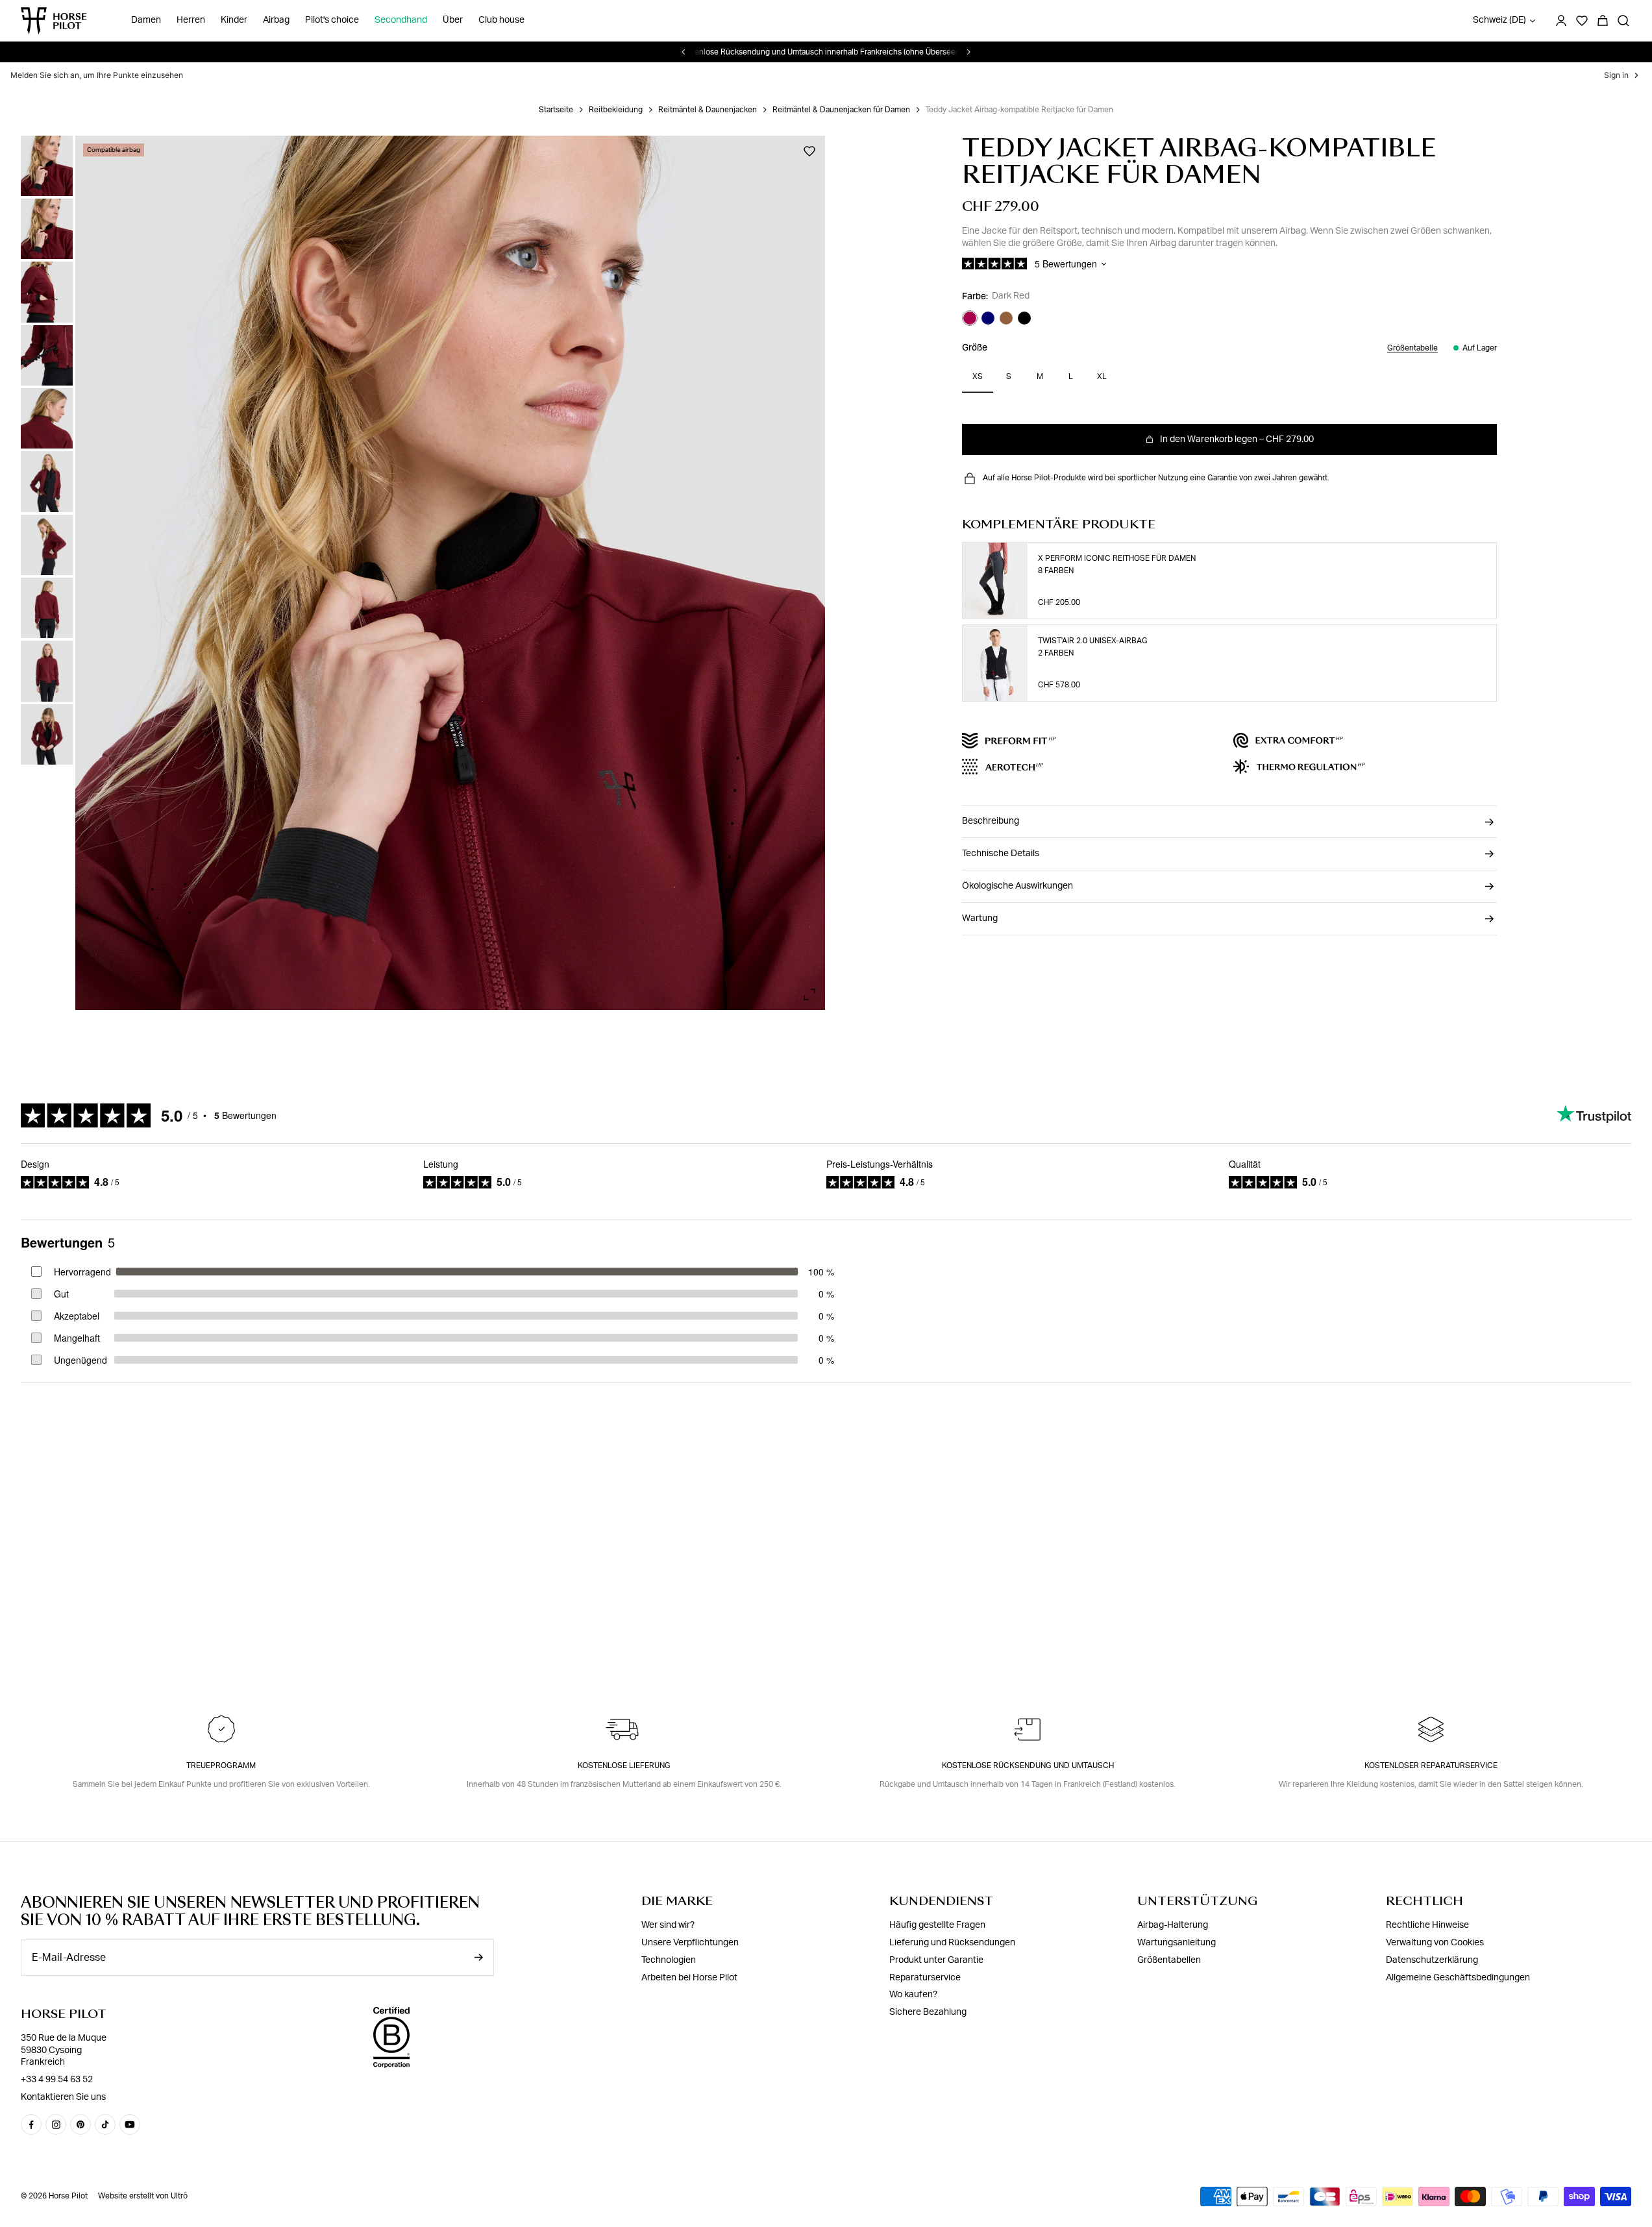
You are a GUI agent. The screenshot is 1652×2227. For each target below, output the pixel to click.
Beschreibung (991, 821)
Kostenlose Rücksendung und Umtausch (1028, 1766)
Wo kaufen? (913, 1995)
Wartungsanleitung (1177, 1943)
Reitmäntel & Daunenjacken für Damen (841, 110)
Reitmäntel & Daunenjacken (708, 110)
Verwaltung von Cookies (1435, 1943)
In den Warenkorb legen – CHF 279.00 (1237, 439)
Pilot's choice (332, 21)
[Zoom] (809, 994)
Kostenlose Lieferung (624, 1766)
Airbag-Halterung (1173, 1925)
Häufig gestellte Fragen (937, 1925)
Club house (501, 21)
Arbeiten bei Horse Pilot (689, 1978)
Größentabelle (1412, 348)
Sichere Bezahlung (928, 2012)
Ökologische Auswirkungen (1017, 886)
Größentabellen (1169, 1960)
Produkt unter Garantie (936, 1960)
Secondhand (401, 21)
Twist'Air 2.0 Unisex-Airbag (1093, 641)
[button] (47, 146)
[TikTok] (105, 2124)
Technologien (669, 1960)
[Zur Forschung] (1623, 21)
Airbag (276, 21)
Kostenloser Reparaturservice (1431, 1766)
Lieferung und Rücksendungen (952, 1943)
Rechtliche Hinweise (1427, 1925)
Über (453, 21)
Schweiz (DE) (1499, 21)
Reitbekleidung (616, 110)
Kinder (234, 21)
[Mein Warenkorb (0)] (1603, 21)
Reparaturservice (925, 1978)
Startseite (556, 110)
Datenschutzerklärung (1432, 1960)
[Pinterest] (80, 2124)
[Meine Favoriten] (809, 151)
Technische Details (1001, 854)
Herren (191, 21)
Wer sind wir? (668, 1925)
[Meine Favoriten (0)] (1582, 21)
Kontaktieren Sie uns (63, 2097)
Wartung (980, 918)
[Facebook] (31, 2124)
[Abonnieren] (478, 1957)
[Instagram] (56, 2124)
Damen (146, 21)
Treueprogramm (221, 1766)
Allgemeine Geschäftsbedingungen (1458, 1978)
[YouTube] (130, 2124)
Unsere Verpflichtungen (690, 1943)
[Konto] (1561, 21)
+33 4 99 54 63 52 (57, 2080)
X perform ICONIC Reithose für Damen (1117, 558)
